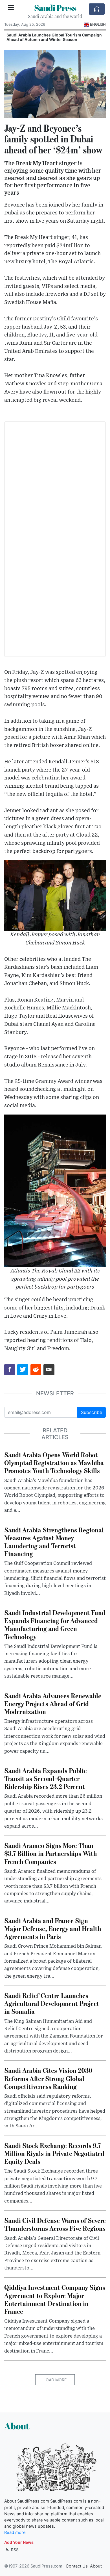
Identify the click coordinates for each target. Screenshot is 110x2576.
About (96, 2566)
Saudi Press (55, 8)
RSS (14, 2550)
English (98, 24)
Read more (15, 2532)
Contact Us (77, 2566)
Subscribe (92, 1412)
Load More (55, 2380)
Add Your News (19, 2542)
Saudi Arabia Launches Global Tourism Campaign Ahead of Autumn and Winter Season (54, 37)
